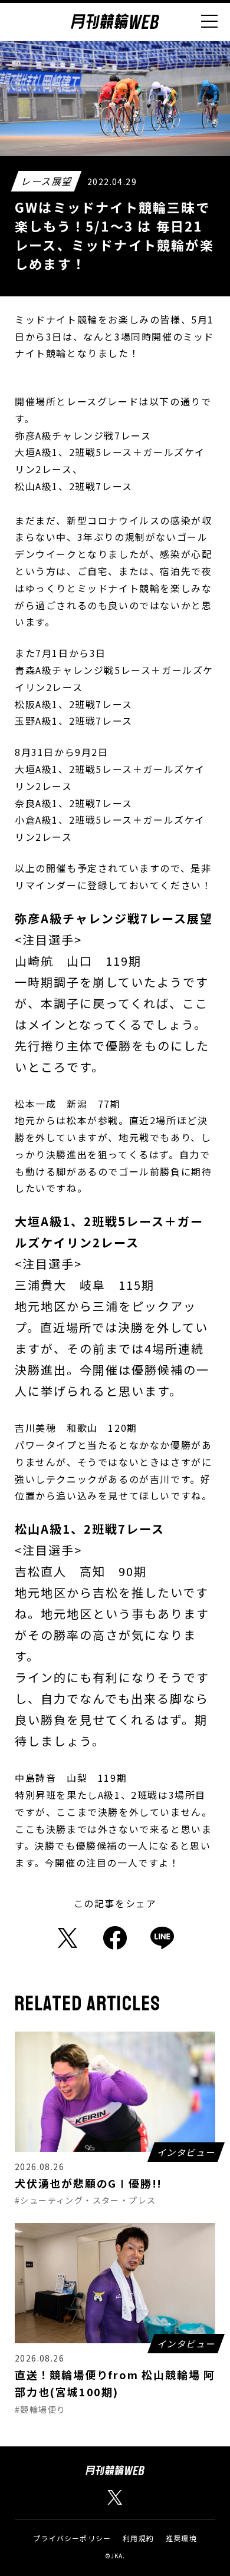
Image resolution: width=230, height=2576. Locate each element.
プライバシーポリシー (72, 2538)
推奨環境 (181, 2538)
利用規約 (138, 2538)
